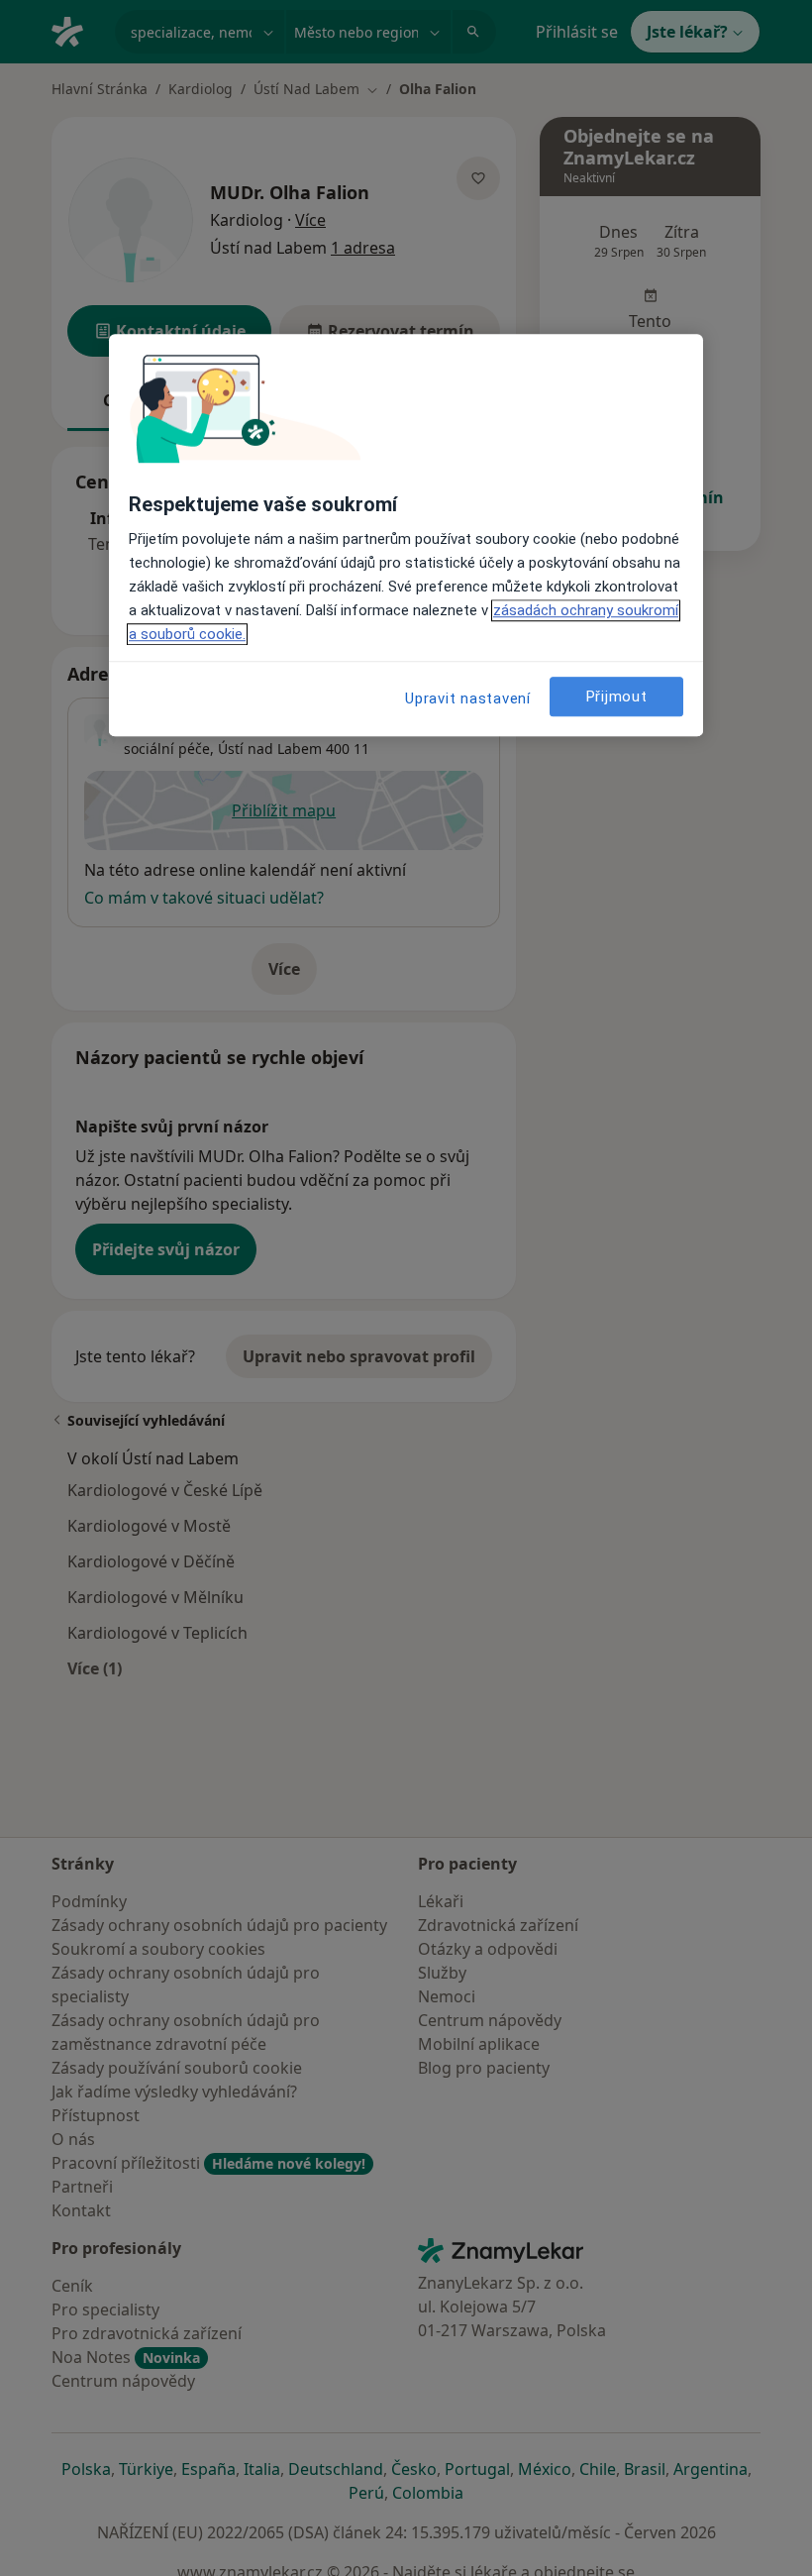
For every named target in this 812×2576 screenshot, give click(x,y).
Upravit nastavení (468, 698)
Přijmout (617, 697)
